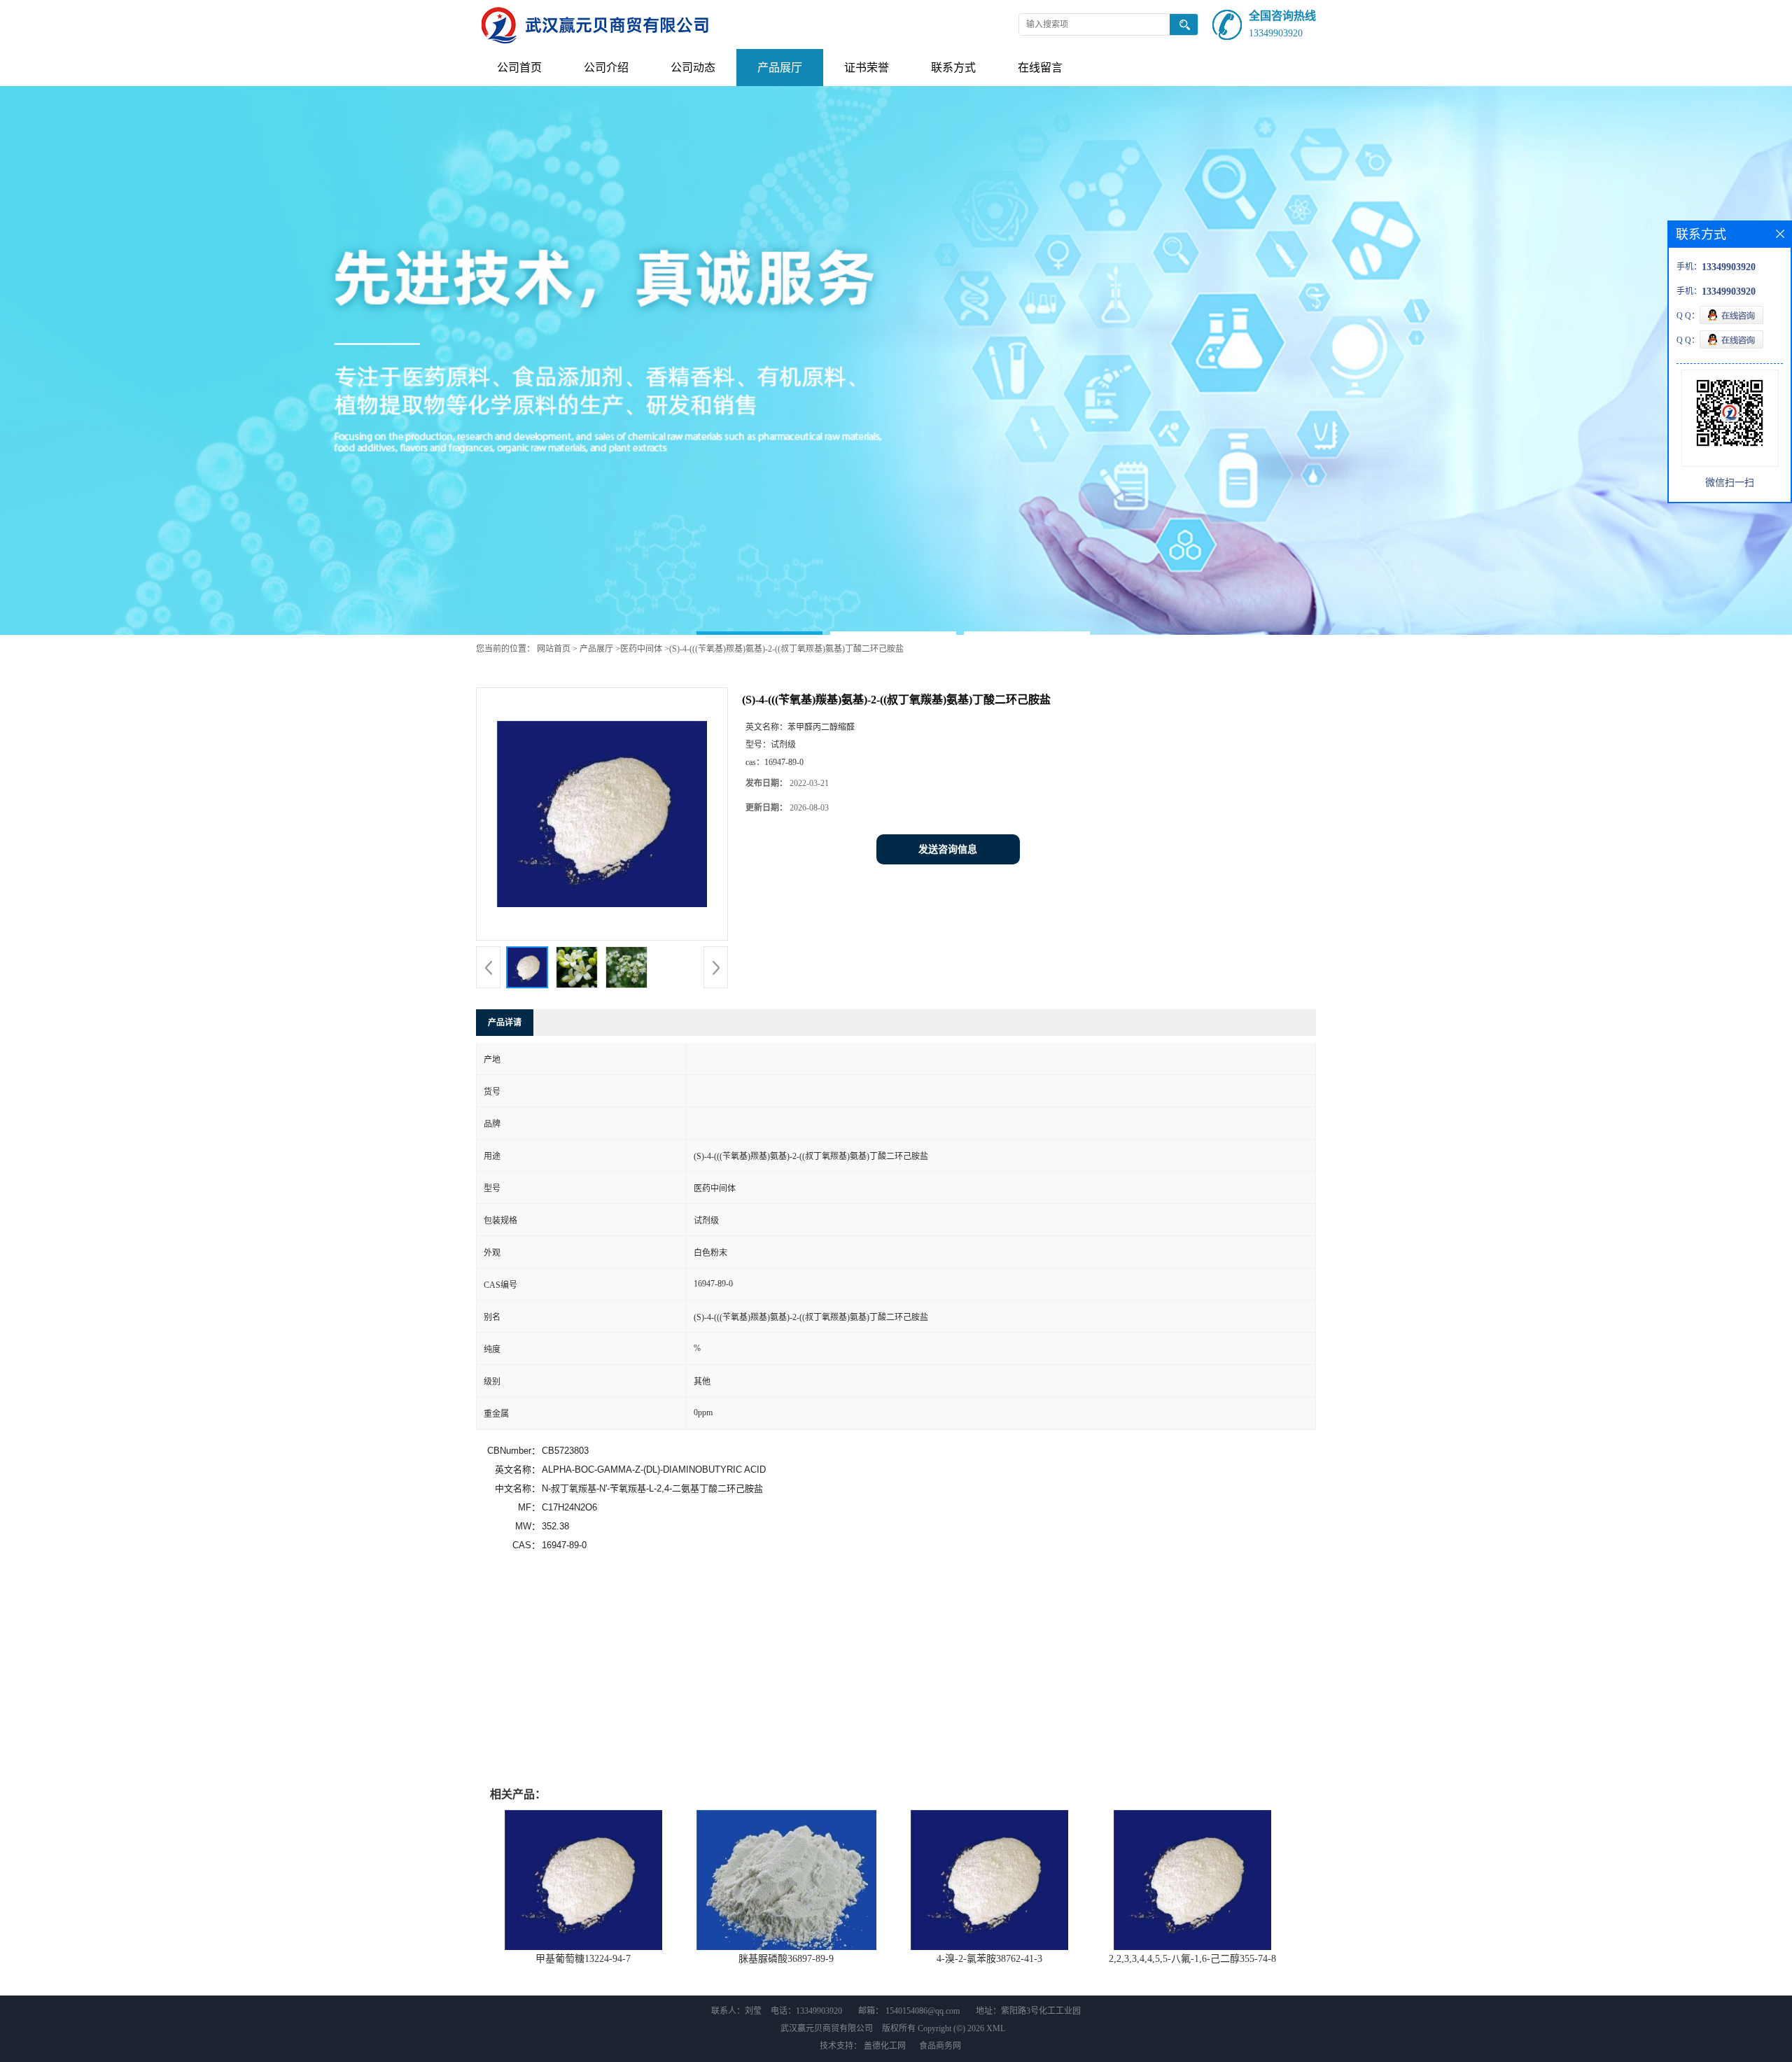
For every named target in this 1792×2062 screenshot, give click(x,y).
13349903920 (1276, 33)
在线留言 (1040, 68)
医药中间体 (641, 649)
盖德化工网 (885, 2046)
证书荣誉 (867, 68)
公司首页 (519, 68)
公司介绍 (606, 68)
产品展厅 (780, 68)
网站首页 (554, 649)
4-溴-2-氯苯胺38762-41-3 (989, 1959)
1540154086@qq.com (923, 2011)
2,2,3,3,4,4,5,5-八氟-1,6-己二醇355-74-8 (1192, 1959)
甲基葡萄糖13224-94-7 (583, 1959)
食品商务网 (940, 2046)
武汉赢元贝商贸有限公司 (827, 2028)
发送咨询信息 (948, 849)
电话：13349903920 (806, 2011)
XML (996, 2028)
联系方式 (953, 68)
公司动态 (693, 68)
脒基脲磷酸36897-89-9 (786, 1959)
